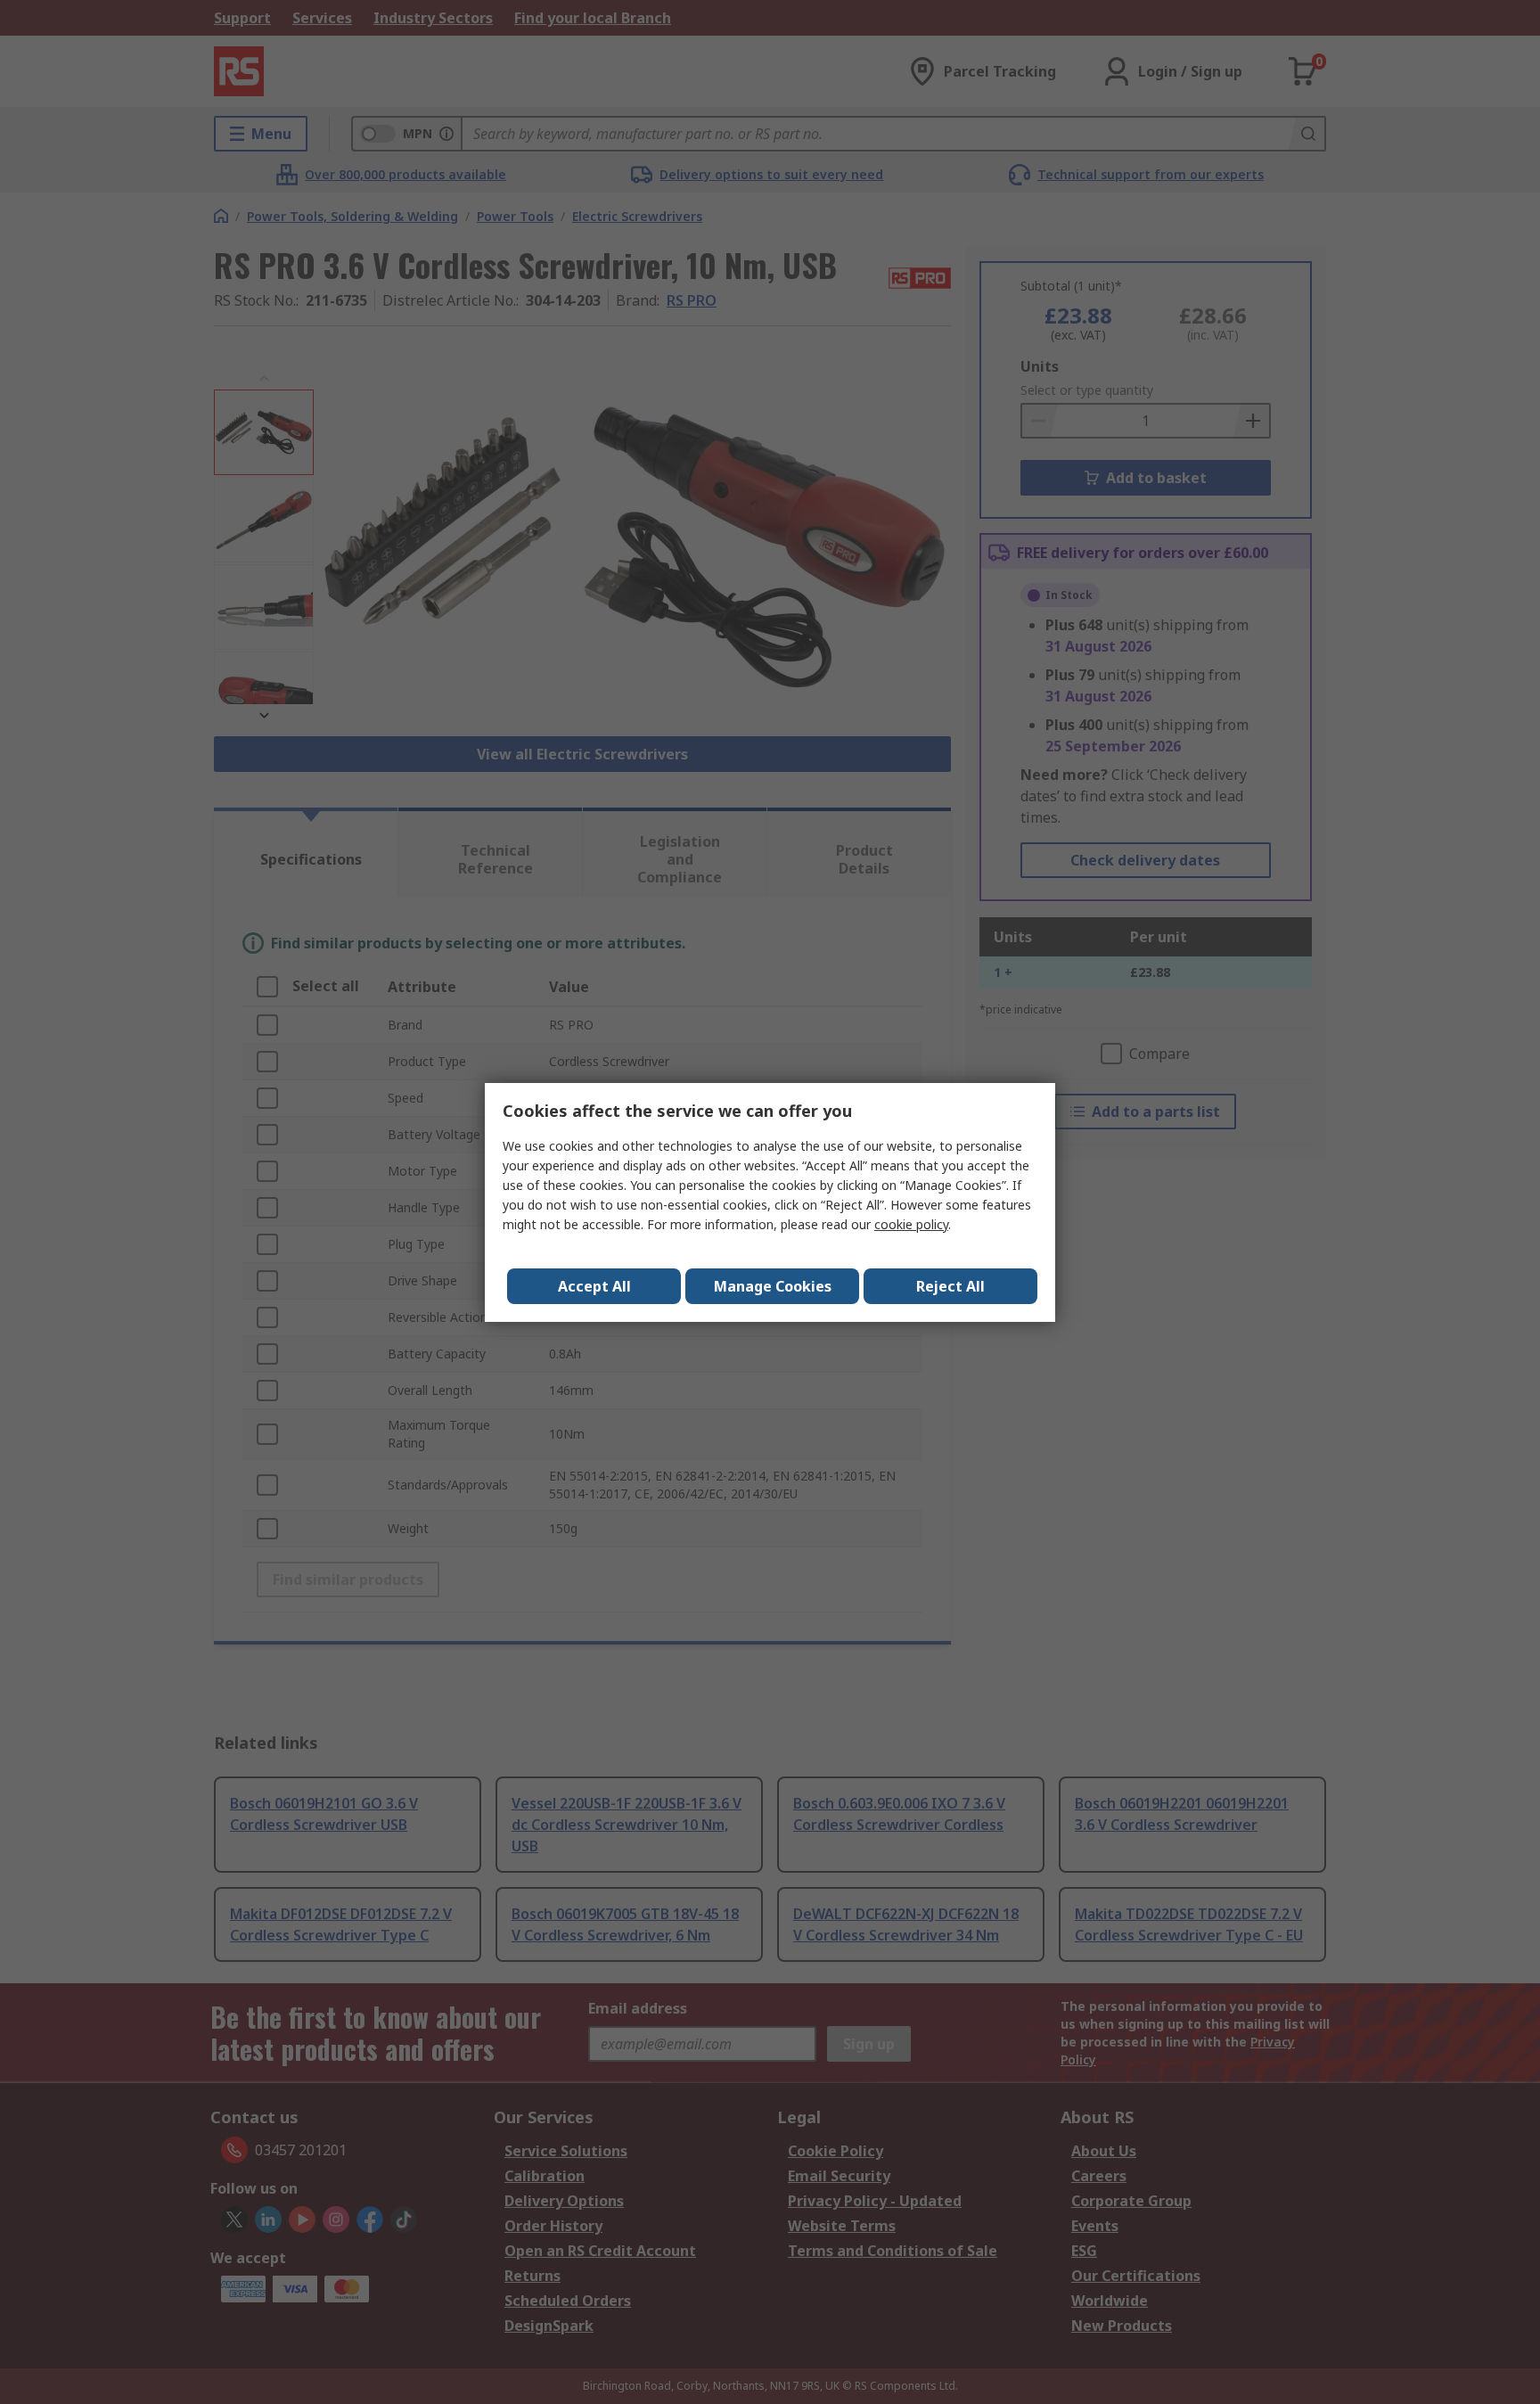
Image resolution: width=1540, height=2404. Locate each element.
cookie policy (911, 1224)
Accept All (594, 1286)
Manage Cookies (773, 1286)
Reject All (950, 1286)
